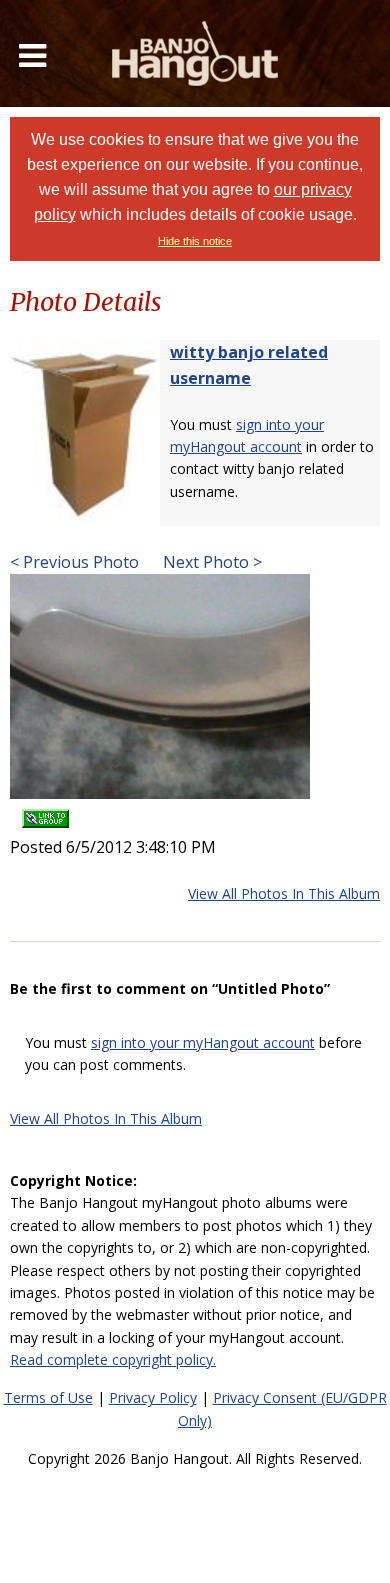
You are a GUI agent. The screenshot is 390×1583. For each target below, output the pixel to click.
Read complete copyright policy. (113, 1359)
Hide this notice (195, 241)
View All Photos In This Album (284, 893)
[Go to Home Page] (195, 53)
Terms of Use (48, 1397)
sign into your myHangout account (203, 1042)
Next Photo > (210, 562)
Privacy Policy (153, 1397)
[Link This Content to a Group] (45, 812)
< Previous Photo (74, 562)
